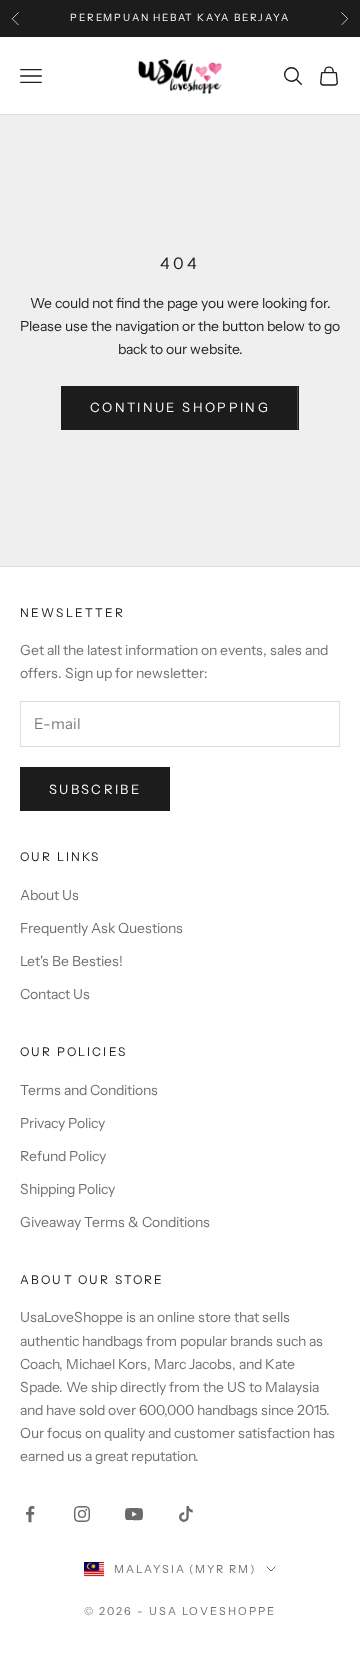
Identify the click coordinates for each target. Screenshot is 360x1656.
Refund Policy (63, 1156)
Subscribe (95, 789)
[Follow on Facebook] (30, 1514)
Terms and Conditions (89, 1090)
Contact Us (55, 994)
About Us (49, 895)
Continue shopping (180, 407)
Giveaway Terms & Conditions (115, 1222)
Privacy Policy (62, 1123)
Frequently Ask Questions (101, 928)
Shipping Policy (67, 1189)
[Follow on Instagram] (82, 1514)
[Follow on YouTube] (134, 1514)
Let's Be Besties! (71, 961)
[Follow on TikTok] (186, 1514)
